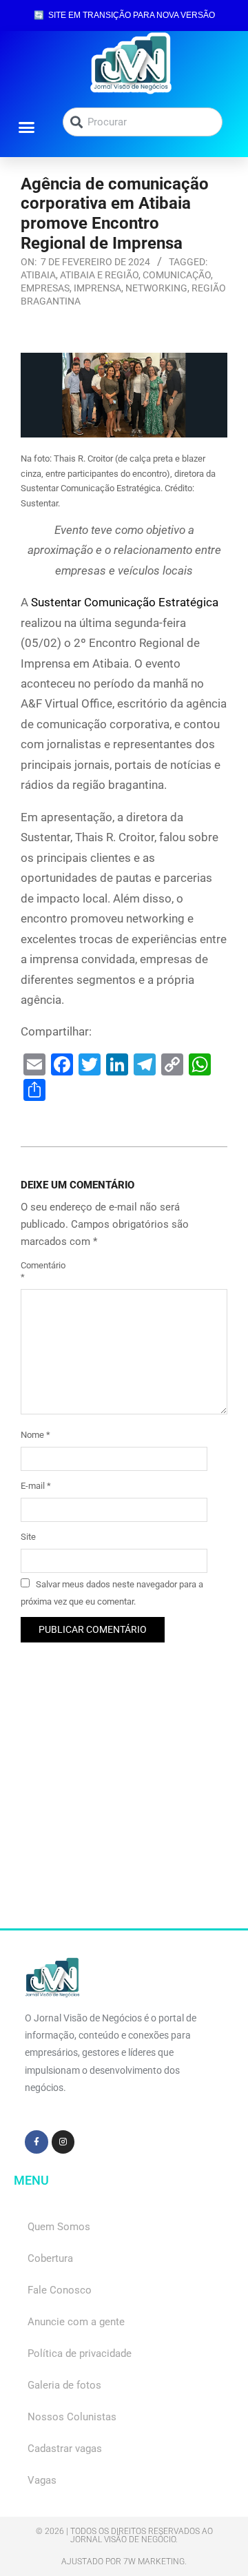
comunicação (177, 275)
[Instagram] (63, 2142)
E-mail (36, 1486)
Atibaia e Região (99, 275)
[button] (27, 127)
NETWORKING (156, 288)
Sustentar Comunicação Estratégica (125, 602)
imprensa (97, 288)
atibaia (38, 275)
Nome (35, 1435)
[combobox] (143, 122)
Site (28, 1537)
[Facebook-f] (37, 2142)
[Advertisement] (124, 1804)
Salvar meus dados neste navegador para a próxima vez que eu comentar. (112, 1593)
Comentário (36, 1271)
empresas (45, 288)
